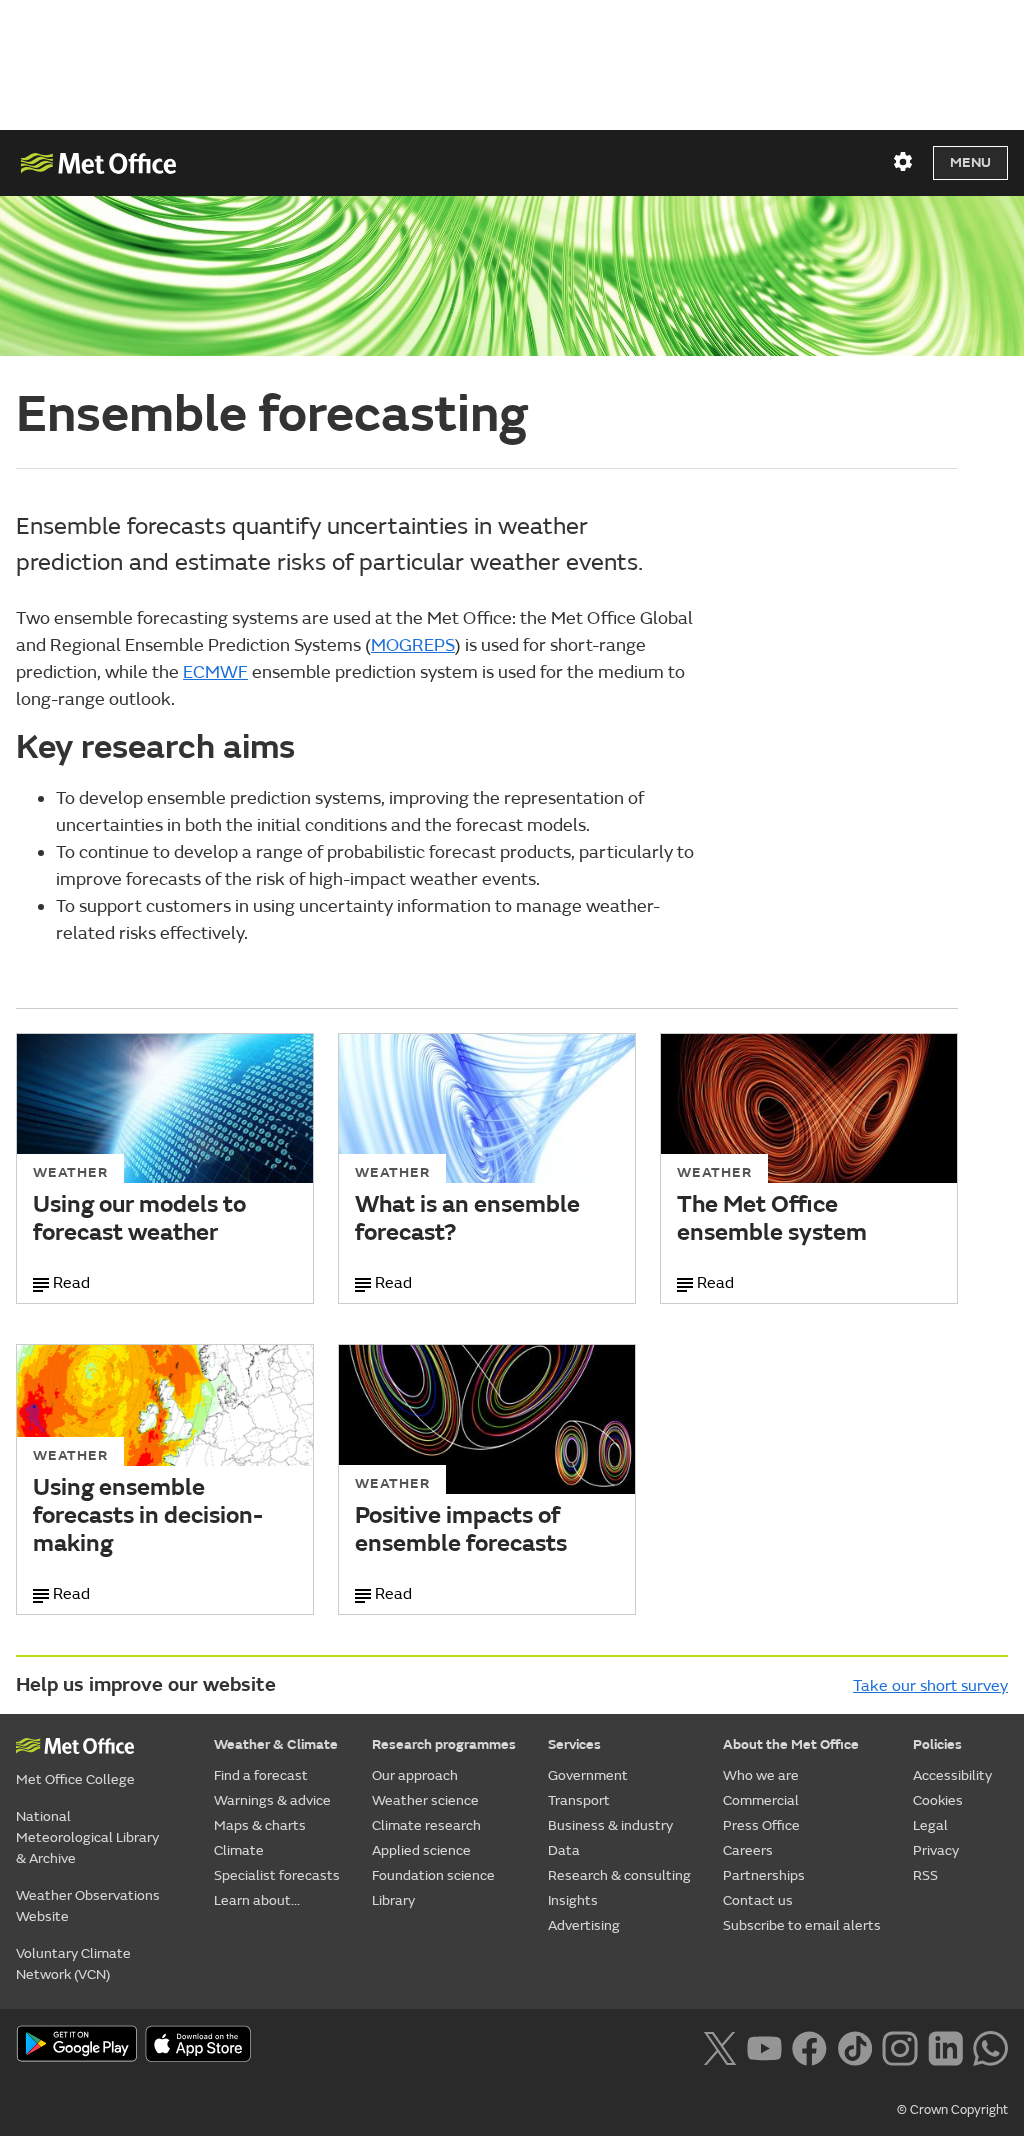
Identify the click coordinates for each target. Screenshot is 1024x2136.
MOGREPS (413, 645)
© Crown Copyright (952, 2110)
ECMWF (215, 672)
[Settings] (903, 162)
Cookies (938, 1800)
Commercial (761, 1800)
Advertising (584, 1925)
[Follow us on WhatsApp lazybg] (990, 2046)
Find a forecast (261, 1775)
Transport (579, 1800)
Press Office (761, 1825)
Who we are (761, 1775)
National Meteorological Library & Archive (87, 1837)
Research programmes (444, 1744)
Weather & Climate (276, 1744)
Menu (970, 162)
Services (574, 1744)
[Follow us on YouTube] (764, 2046)
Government (588, 1775)
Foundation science (433, 1875)
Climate (239, 1850)
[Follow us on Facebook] (809, 2046)
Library (393, 1900)
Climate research (426, 1825)
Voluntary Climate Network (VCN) (73, 1964)
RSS (925, 1875)
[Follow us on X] (719, 2046)
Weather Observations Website (88, 1906)
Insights (573, 1900)
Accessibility (952, 1775)
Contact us (758, 1900)
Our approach (415, 1775)
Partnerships (764, 1875)
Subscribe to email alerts (802, 1925)
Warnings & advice (272, 1800)
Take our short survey (930, 1686)
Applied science (421, 1850)
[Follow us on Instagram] (899, 2046)
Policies (937, 1744)
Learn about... (257, 1900)
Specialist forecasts (277, 1875)
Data (564, 1850)
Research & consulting (619, 1875)
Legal (930, 1825)
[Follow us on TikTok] (854, 2046)
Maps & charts (260, 1825)
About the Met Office (791, 1744)
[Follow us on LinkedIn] (945, 2046)
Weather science (425, 1800)
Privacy (936, 1850)
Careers (748, 1850)
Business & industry (610, 1825)
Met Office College (75, 1779)
